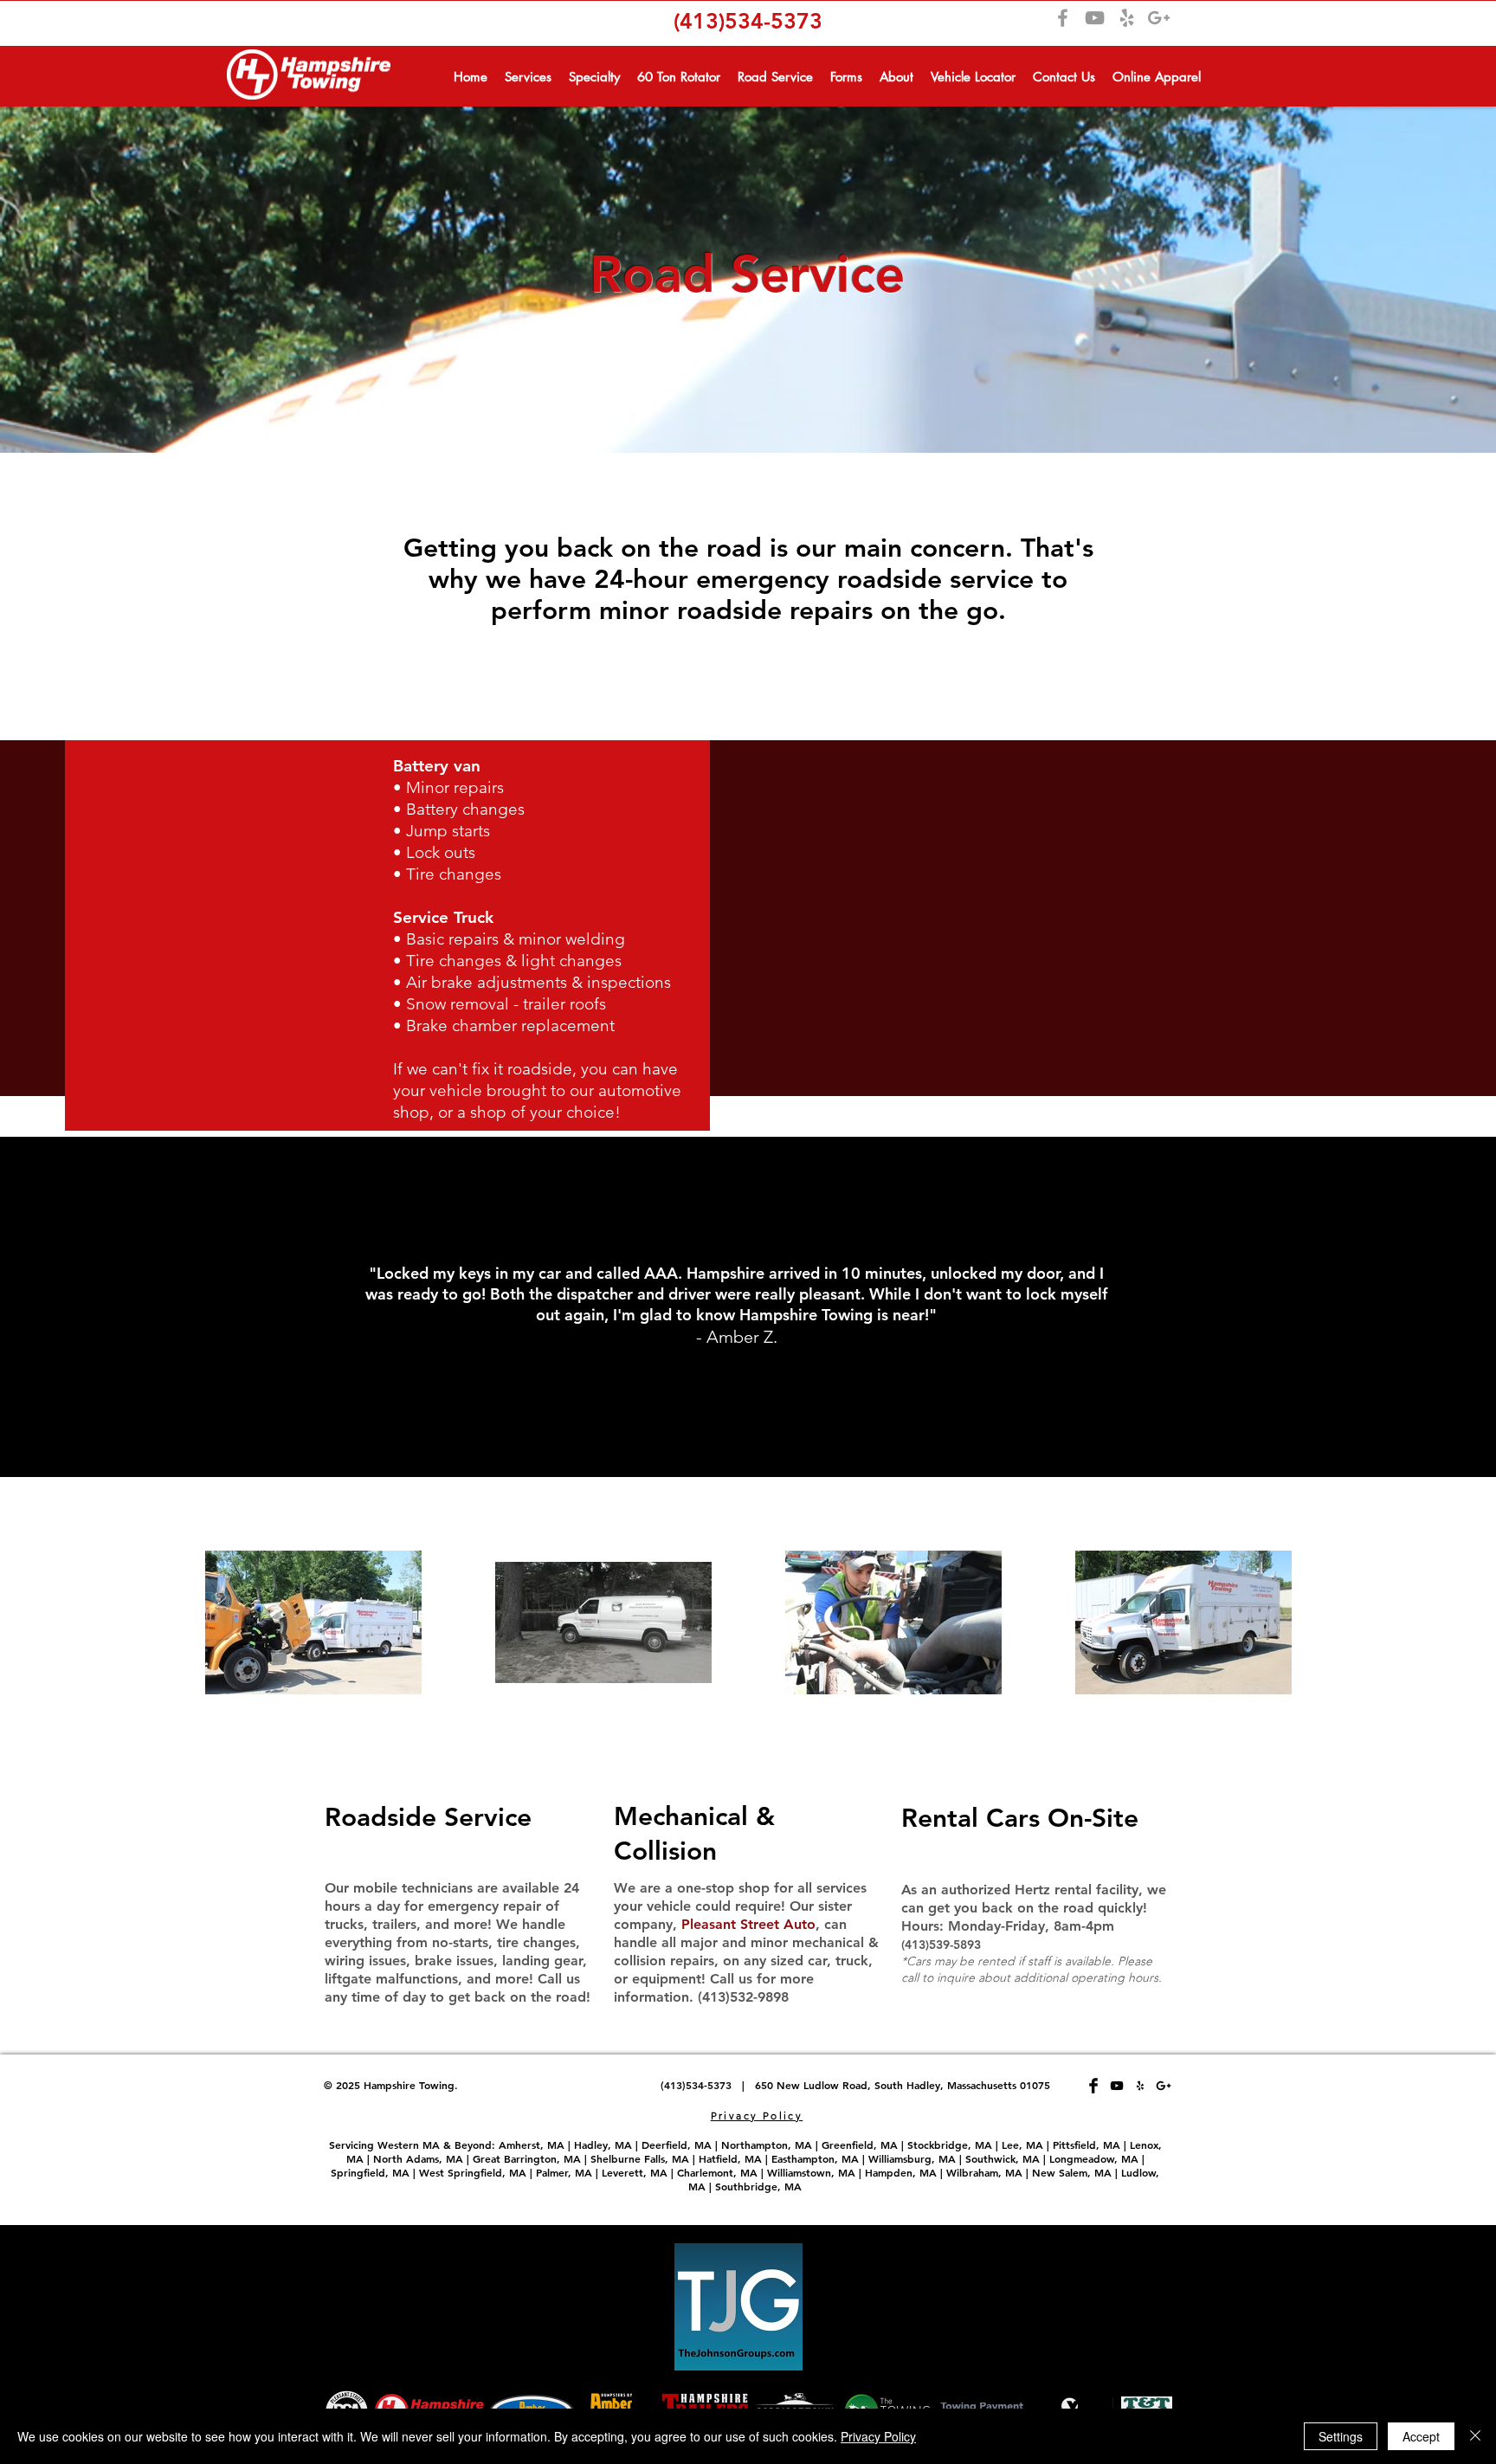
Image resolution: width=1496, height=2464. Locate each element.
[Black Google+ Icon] (1164, 2086)
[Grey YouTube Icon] (1095, 18)
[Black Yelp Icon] (1140, 2086)
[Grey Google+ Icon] (1159, 18)
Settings (1341, 2436)
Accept (1421, 2436)
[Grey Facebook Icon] (1063, 18)
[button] (528, 74)
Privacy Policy (878, 2436)
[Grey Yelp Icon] (1127, 18)
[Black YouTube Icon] (1117, 2086)
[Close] (1475, 2436)
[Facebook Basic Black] (1093, 2086)
